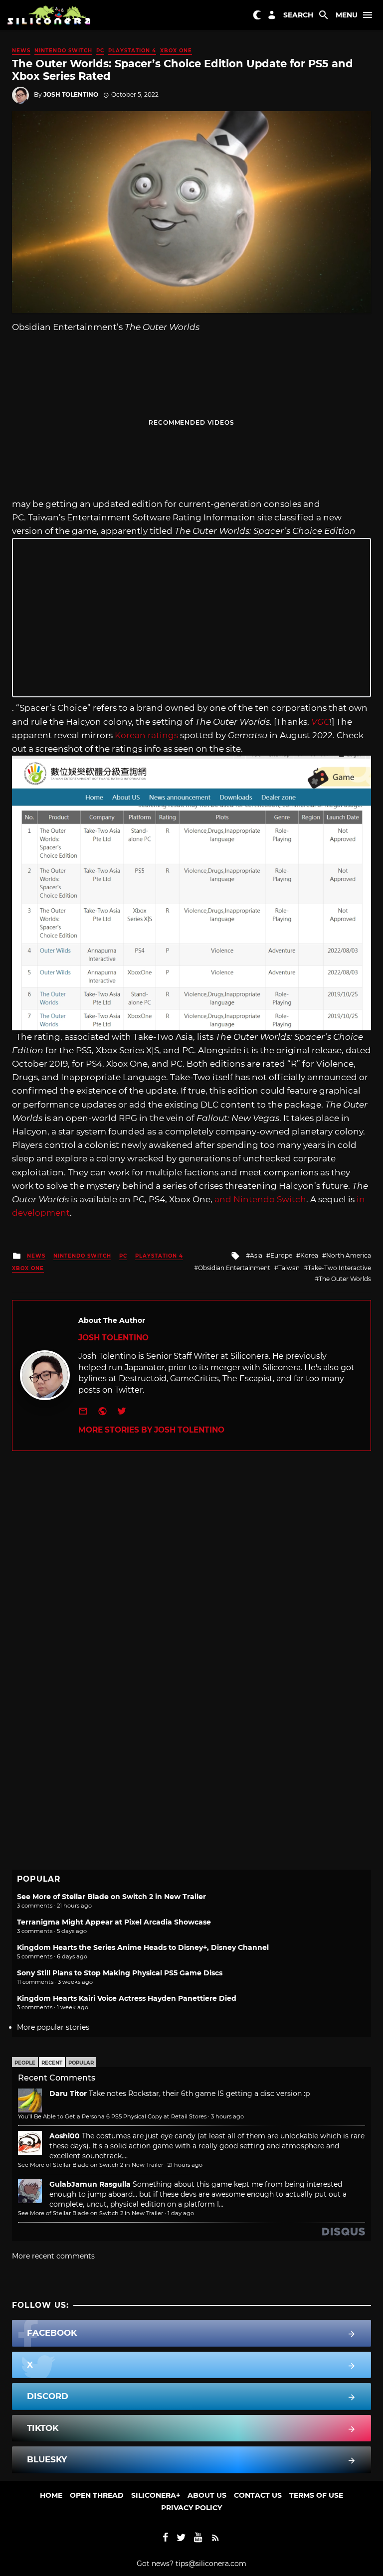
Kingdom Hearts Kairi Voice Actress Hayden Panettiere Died (127, 1998)
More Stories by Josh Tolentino (151, 1430)
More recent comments (53, 2256)
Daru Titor (68, 2093)
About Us (207, 2495)
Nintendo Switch (63, 51)
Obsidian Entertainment (234, 1268)
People (25, 2063)
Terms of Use (316, 2495)
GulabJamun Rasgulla (90, 2184)
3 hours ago (227, 2116)
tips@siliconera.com (211, 2564)
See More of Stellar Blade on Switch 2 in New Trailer (111, 1897)
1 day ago (181, 2213)
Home (51, 2495)
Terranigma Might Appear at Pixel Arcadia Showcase (114, 1922)
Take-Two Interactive (339, 1268)
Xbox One (176, 51)
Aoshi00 (65, 2136)
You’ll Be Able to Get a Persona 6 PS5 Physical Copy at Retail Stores (112, 2116)
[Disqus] (191, 1576)
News (21, 51)
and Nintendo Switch (260, 1199)
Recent (52, 2063)
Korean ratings (146, 735)
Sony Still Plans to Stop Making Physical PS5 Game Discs (120, 1973)
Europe (281, 1255)
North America (349, 1255)
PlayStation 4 (132, 51)
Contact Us (258, 2495)
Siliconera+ (156, 2495)
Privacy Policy (191, 2508)
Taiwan (289, 1268)
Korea (309, 1255)
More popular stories (53, 2027)
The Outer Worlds (345, 1279)
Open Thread (97, 2495)
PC (100, 51)
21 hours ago (185, 2165)
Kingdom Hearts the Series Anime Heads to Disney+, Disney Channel (143, 1947)
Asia (256, 1255)
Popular (81, 2063)
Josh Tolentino (71, 94)
